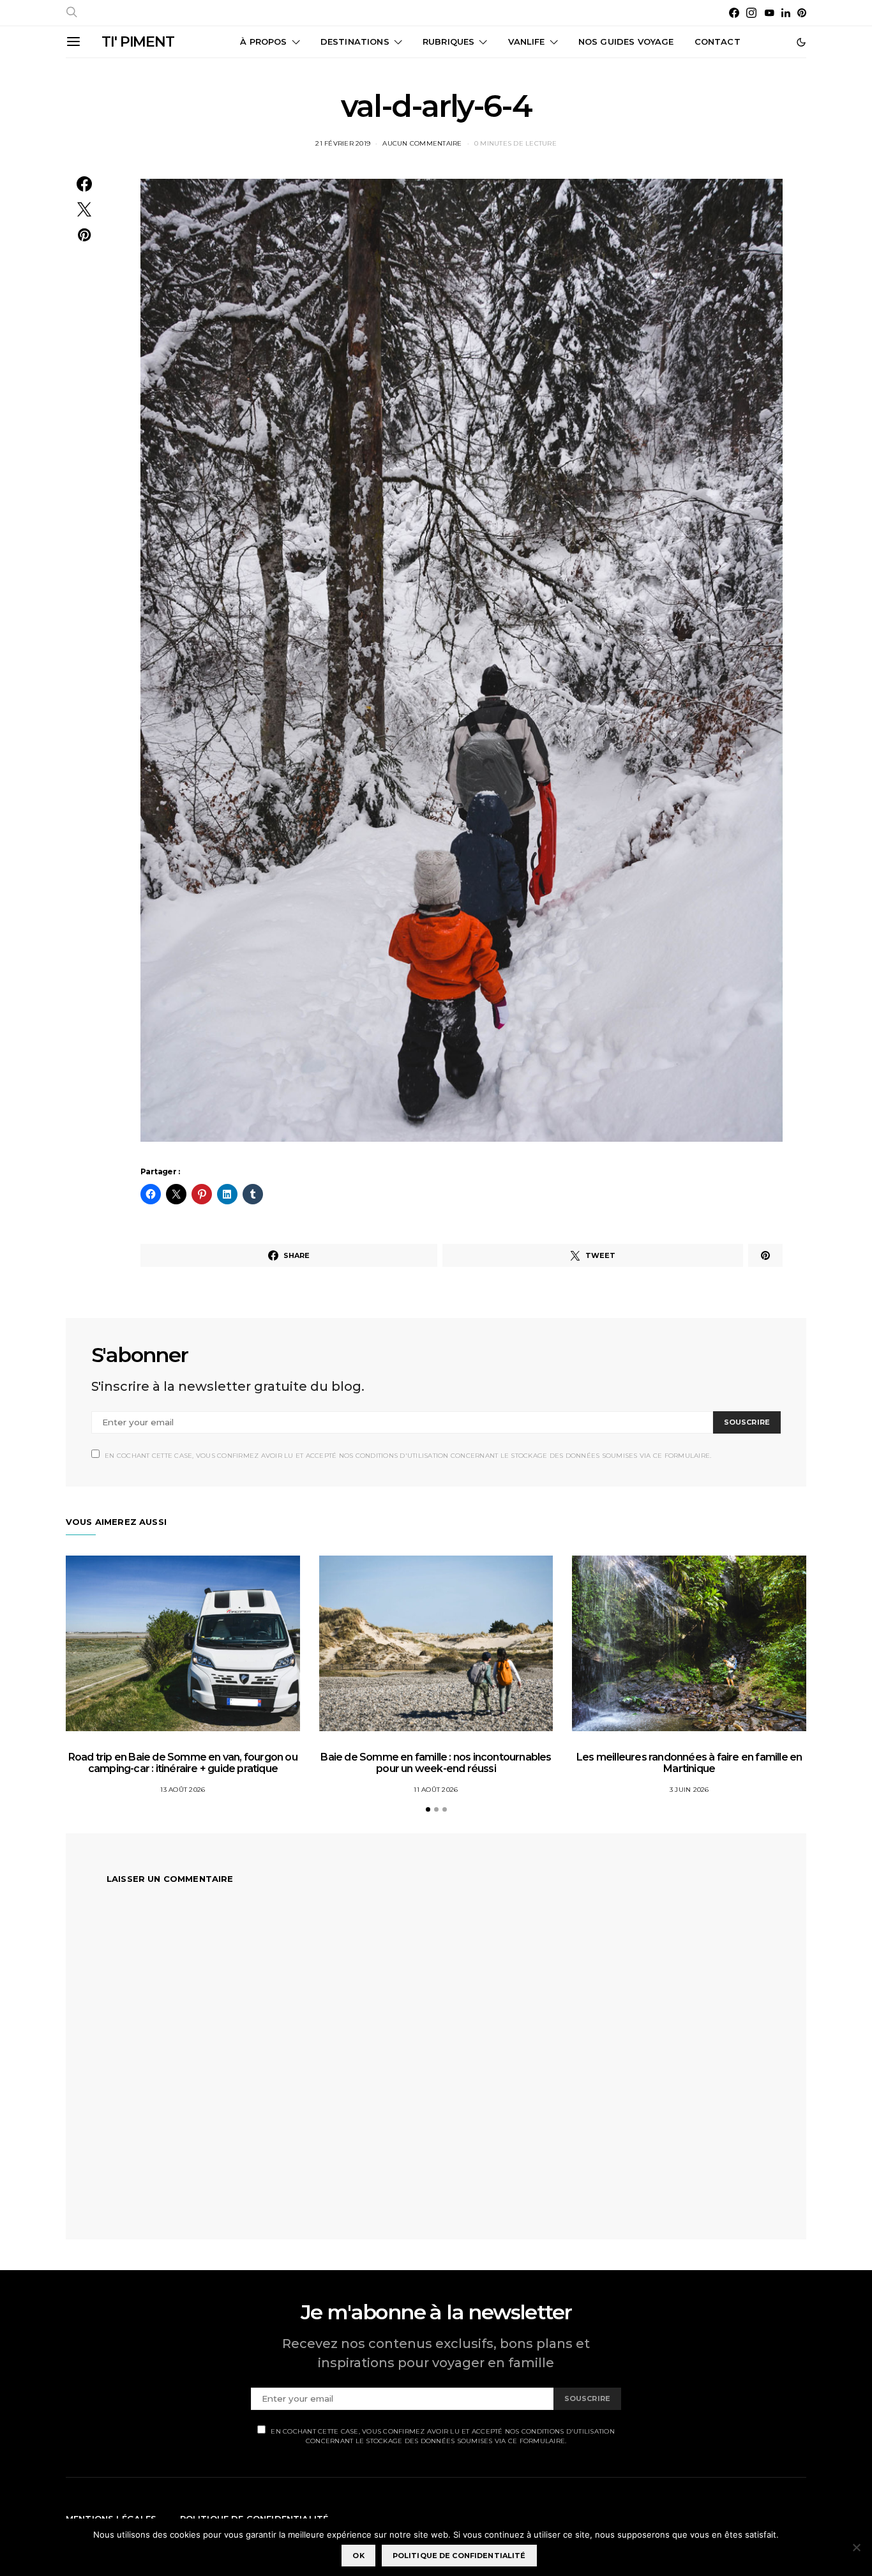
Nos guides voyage (626, 42)
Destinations (355, 42)
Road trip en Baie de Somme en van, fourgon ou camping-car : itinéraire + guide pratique (183, 1763)
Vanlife (527, 42)
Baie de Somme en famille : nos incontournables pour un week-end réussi (436, 1763)
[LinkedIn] (786, 13)
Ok (358, 2556)
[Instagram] (751, 13)
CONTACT (718, 42)
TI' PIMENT (138, 42)
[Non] (856, 2547)
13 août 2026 (183, 1790)
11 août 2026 (436, 1790)
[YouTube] (769, 13)
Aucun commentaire (422, 143)
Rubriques (448, 42)
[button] (801, 42)
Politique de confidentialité (459, 2556)
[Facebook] (734, 13)
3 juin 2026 (689, 1790)
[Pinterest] (802, 13)
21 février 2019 (343, 143)
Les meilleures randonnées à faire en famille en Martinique (689, 1763)
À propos (263, 42)
